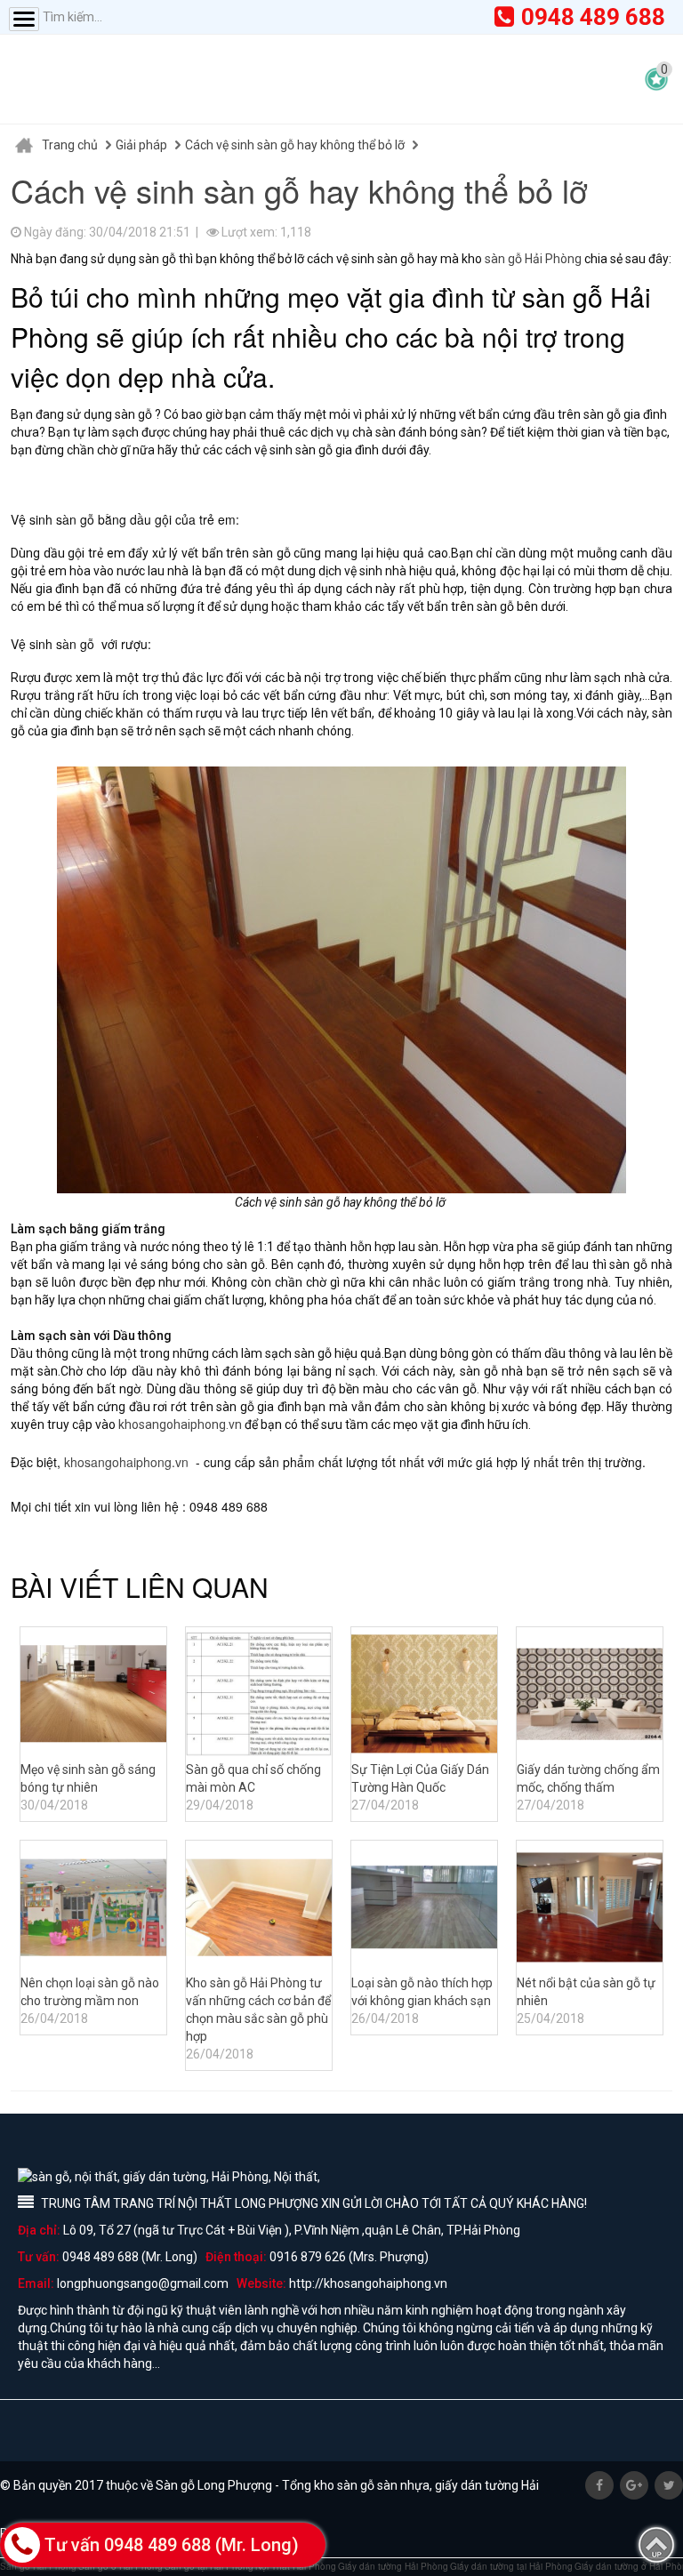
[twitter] (669, 2485)
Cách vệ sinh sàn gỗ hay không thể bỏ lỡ (295, 145)
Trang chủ (70, 145)
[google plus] (634, 2485)
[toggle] (24, 19)
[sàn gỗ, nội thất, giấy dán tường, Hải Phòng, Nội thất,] (187, 79)
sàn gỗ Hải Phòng (533, 259)
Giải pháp (141, 145)
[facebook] (599, 2485)
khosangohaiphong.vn (180, 1424)
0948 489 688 (593, 17)
